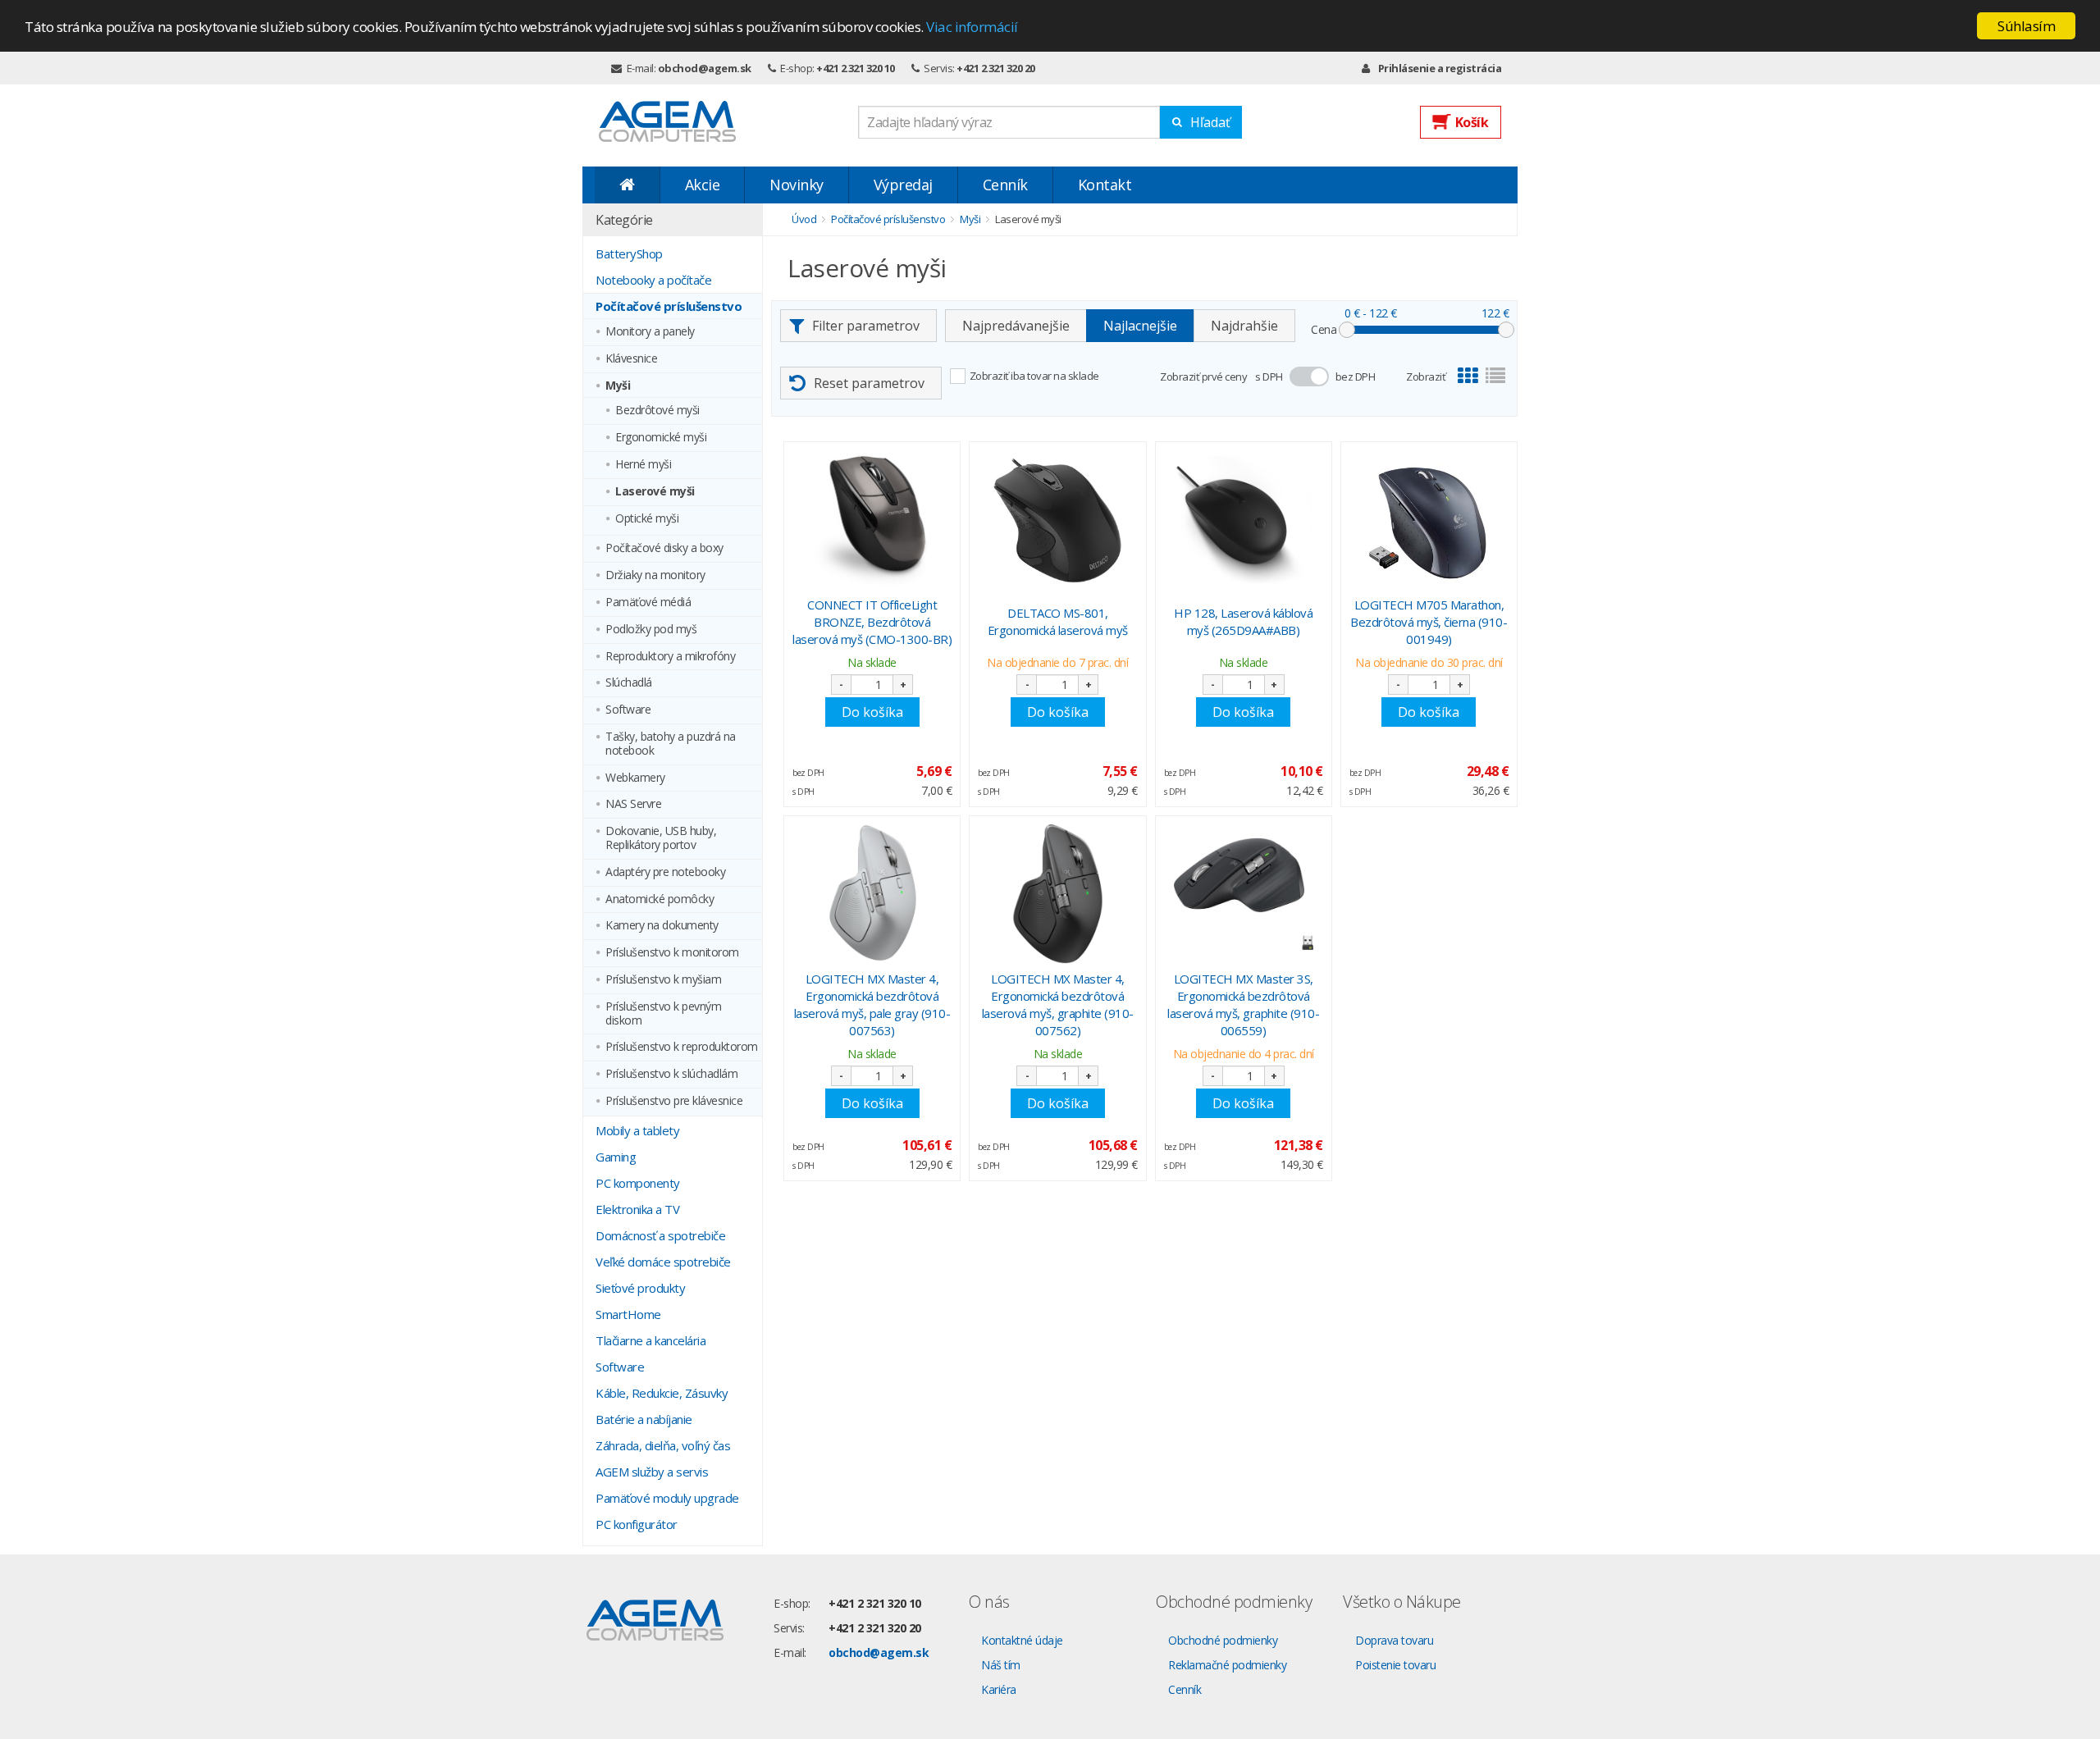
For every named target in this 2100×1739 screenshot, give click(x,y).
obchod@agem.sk (705, 68)
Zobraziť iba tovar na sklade (1034, 376)
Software (628, 710)
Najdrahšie (1244, 326)
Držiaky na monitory (655, 575)
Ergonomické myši (661, 438)
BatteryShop (629, 253)
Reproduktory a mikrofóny (670, 657)
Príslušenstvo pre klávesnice (674, 1101)
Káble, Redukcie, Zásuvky (662, 1393)
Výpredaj (903, 185)
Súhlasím (2026, 26)
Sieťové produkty (640, 1288)
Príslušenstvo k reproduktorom (682, 1047)
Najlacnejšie (1140, 326)
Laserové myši (655, 492)
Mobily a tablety (637, 1130)
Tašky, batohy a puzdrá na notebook (671, 744)
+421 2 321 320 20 (996, 68)
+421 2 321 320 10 (856, 68)
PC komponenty (638, 1183)
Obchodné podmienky (1223, 1640)
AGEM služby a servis (652, 1472)
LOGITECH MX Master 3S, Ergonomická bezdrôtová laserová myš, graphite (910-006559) (1243, 1004)
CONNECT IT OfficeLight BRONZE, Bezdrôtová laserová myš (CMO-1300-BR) (872, 622)
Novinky (797, 185)
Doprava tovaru (1394, 1640)
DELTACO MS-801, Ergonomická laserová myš (1058, 621)
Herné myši (643, 465)
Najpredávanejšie (1016, 326)
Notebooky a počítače (653, 280)
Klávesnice (631, 359)
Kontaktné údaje (1022, 1640)
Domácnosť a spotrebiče (660, 1235)
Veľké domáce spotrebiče (663, 1262)
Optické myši (647, 519)
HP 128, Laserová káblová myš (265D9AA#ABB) (1243, 621)
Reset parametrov (869, 383)
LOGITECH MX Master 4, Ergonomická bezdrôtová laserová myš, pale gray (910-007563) (872, 1004)
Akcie (703, 185)
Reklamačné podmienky (1227, 1665)
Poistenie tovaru (1395, 1665)
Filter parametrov (866, 326)
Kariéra (999, 1689)
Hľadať (1210, 122)
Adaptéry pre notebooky (665, 872)
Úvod (804, 219)
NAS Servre (633, 804)
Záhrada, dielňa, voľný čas (663, 1445)
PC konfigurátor (637, 1524)
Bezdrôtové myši (657, 411)
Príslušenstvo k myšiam (663, 980)
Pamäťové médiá (648, 602)
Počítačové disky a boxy (664, 548)
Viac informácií (972, 27)
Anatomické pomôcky (660, 899)
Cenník (1005, 185)
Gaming (616, 1157)
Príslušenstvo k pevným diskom (663, 1014)
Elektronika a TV (637, 1209)
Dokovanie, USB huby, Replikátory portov (661, 838)
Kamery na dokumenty (662, 926)
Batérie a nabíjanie (644, 1419)
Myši (618, 386)
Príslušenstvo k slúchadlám (671, 1074)
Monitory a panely (650, 332)
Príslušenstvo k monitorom (672, 953)
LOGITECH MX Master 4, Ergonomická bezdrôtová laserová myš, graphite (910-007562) (1058, 1004)
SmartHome (628, 1314)
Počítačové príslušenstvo (669, 306)
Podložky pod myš (651, 630)
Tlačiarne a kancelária (651, 1340)
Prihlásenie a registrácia (1440, 68)
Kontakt (1105, 185)
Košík (1472, 122)
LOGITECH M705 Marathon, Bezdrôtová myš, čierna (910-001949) (1429, 622)
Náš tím (1001, 1665)
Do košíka (872, 712)
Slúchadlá (629, 683)
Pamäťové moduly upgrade (667, 1498)
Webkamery (635, 778)
